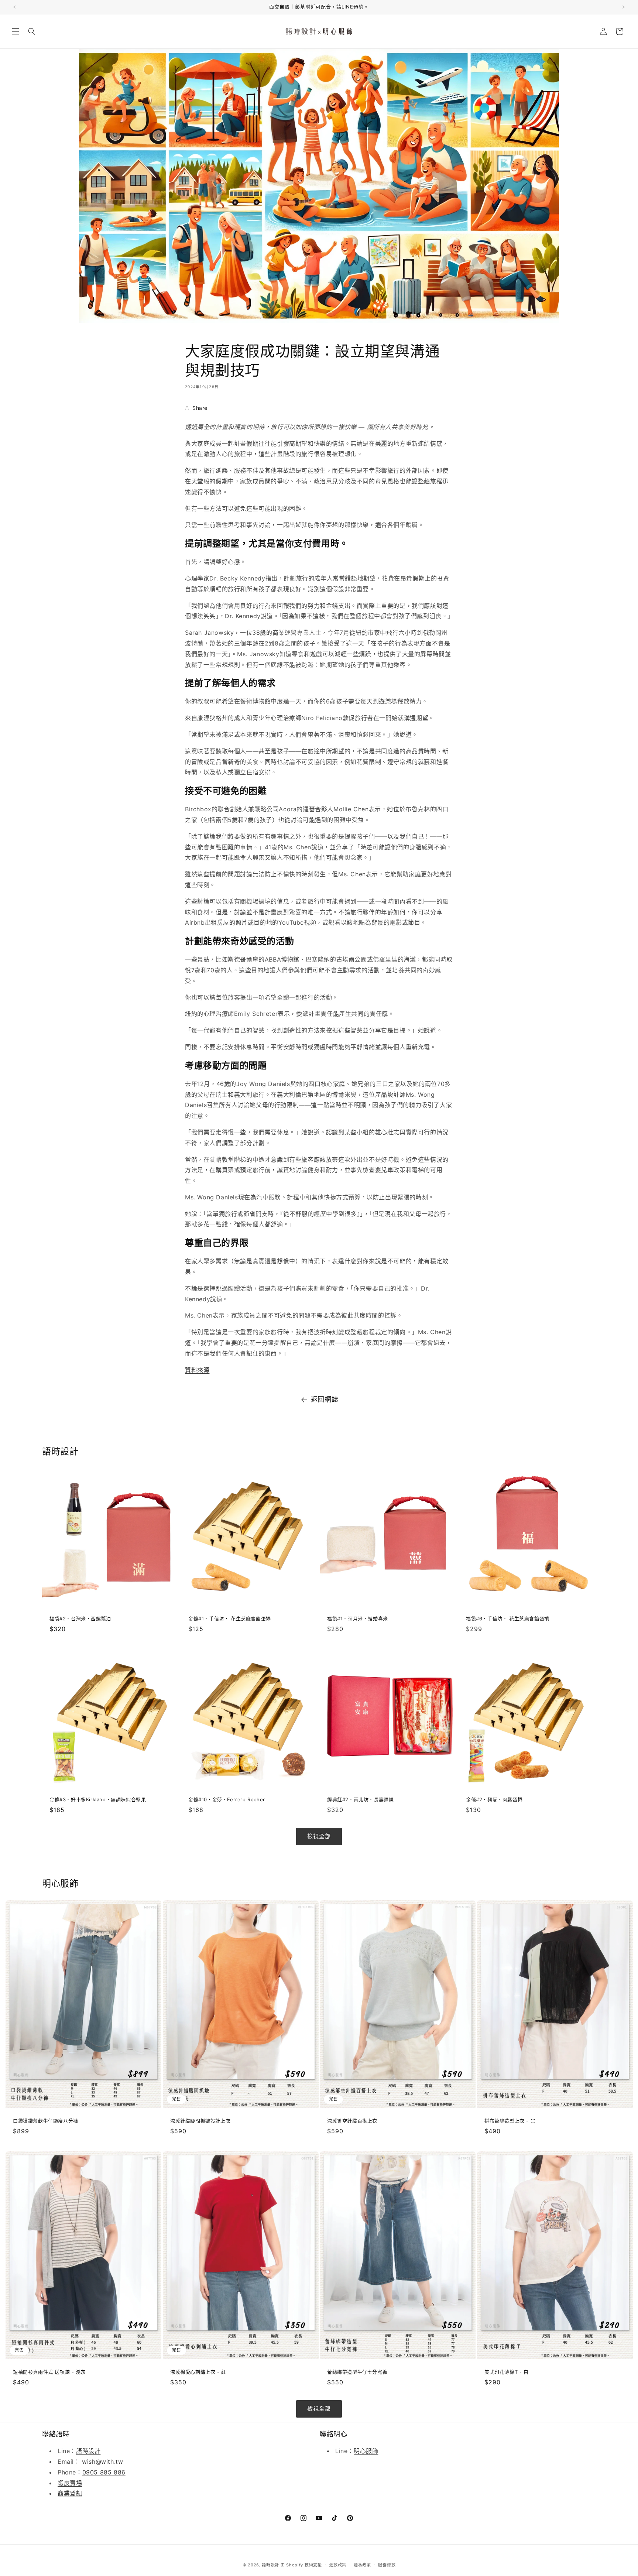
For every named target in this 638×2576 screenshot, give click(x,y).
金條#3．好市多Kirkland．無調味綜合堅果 (98, 1799)
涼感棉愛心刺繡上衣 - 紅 (198, 2372)
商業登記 (70, 2494)
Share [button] (200, 408)
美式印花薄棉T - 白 (507, 2372)
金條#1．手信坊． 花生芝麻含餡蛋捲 (230, 1618)
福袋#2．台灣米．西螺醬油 (80, 1618)
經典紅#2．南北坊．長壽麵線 (360, 1799)
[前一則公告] (14, 7)
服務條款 (387, 2565)
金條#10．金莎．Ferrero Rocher (227, 1799)
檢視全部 (319, 1836)
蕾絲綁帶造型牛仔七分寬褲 (357, 2372)
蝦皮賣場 (70, 2483)
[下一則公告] (624, 7)
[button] (16, 31)
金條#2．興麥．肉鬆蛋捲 (494, 1799)
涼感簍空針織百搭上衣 (352, 2121)
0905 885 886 (104, 2472)
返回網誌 (325, 1399)
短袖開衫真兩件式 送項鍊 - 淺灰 (49, 2372)
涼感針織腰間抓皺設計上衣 (200, 2121)
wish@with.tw (102, 2462)
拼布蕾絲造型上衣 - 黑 (510, 2121)
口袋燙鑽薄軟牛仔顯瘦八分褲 (46, 2121)
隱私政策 (362, 2565)
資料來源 (197, 1370)
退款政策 (338, 2565)
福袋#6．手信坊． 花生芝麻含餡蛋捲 (508, 1618)
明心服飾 (366, 2451)
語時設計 (88, 2451)
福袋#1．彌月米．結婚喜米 (358, 1618)
